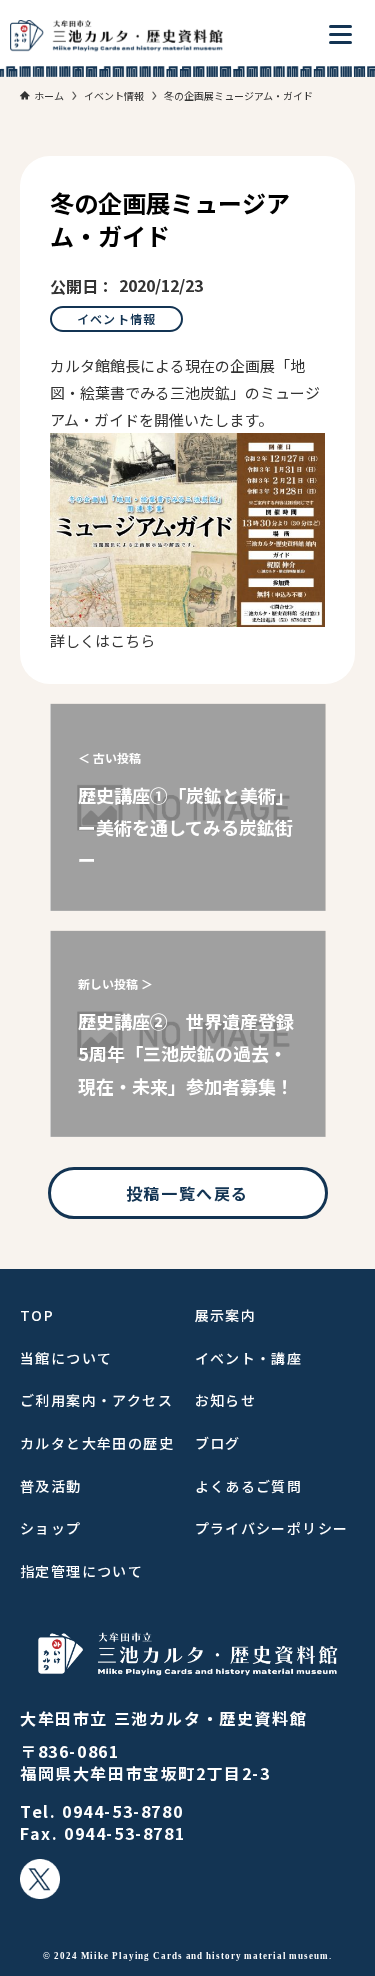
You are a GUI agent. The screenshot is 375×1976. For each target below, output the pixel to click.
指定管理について (81, 1571)
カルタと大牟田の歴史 (97, 1443)
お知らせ (226, 1400)
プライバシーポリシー (272, 1528)
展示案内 (226, 1315)
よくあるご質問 (249, 1486)
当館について (66, 1358)
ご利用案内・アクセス (96, 1400)
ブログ (218, 1443)
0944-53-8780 (122, 1811)
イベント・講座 (249, 1358)
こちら (132, 640)
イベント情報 (116, 318)
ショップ (51, 1528)
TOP (37, 1315)
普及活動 (51, 1486)
